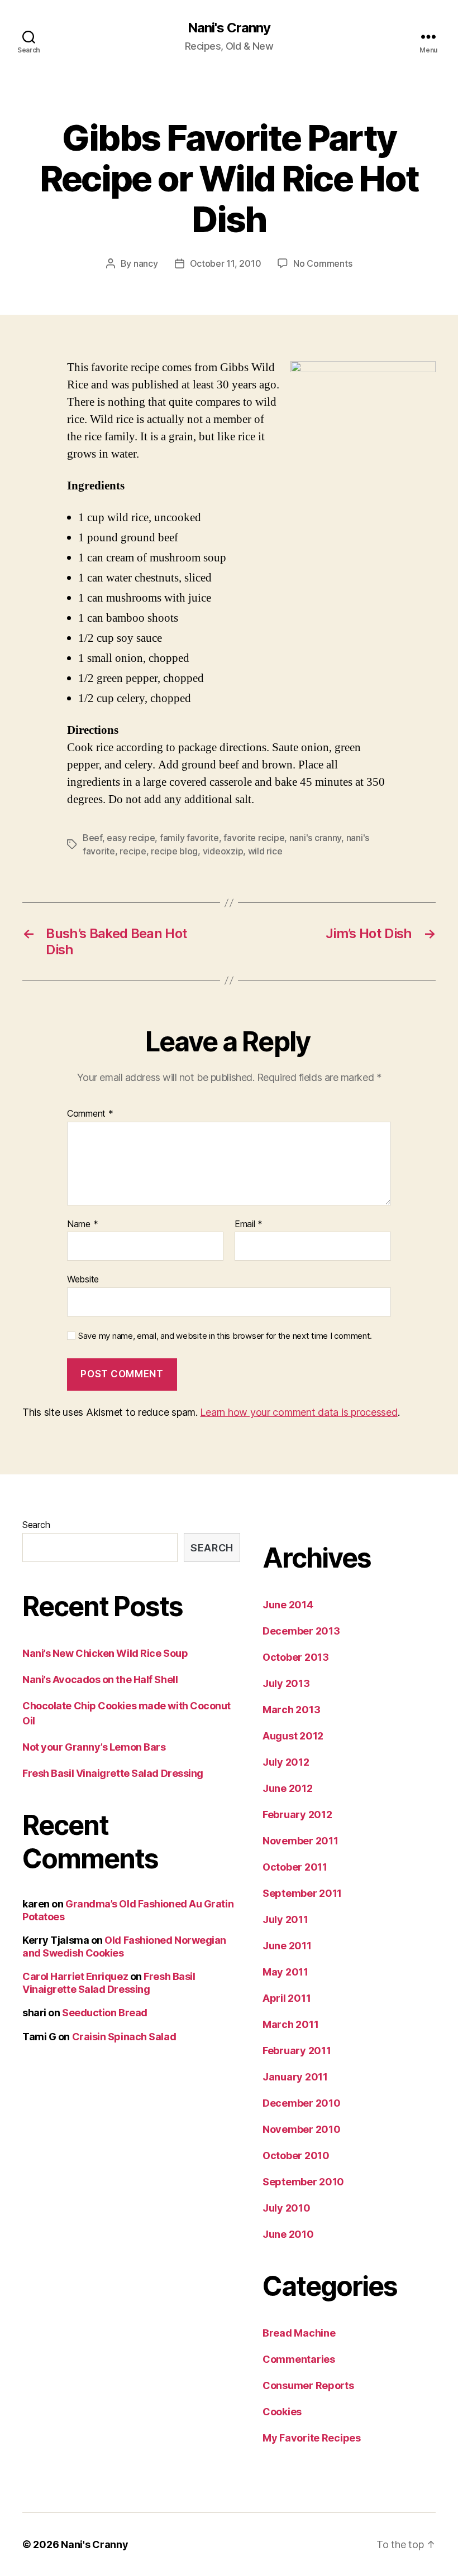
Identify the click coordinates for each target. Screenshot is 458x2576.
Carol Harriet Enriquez (75, 1976)
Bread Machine (299, 2333)
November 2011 (300, 1841)
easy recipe (131, 838)
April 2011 (287, 1998)
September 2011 (302, 1893)
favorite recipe (254, 838)
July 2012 (286, 1762)
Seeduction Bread (105, 2013)
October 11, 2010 (226, 263)
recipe (133, 851)
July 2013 (286, 1683)
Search (36, 1525)
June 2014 (288, 1605)
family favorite (189, 838)
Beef (92, 838)
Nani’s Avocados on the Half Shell (100, 1679)
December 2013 (301, 1631)
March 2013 (291, 1710)
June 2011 (287, 1946)
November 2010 (302, 2129)
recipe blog (174, 851)
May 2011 (285, 1972)
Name (82, 1224)
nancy (146, 263)
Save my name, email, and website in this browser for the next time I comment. (225, 1336)
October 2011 (295, 1867)
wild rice (265, 851)
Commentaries (299, 2359)
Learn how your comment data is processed (299, 1412)
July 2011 (285, 1919)
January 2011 (295, 2077)
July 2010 (287, 2208)
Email (249, 1224)
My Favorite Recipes (312, 2438)
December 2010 (302, 2103)
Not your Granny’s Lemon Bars (94, 1747)
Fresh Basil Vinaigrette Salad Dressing (113, 1773)
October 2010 (296, 2156)
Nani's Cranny (229, 28)
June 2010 (288, 2234)
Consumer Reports (308, 2385)
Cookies (282, 2412)
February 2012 (297, 1815)
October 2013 (296, 1657)
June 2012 (288, 1788)
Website (83, 1279)
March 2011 (290, 2024)
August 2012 (293, 1736)
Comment (90, 1114)
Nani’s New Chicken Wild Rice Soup (105, 1653)
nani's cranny (316, 838)
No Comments (323, 263)
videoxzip (223, 851)
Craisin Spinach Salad (124, 2037)
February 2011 (297, 2051)
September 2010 (303, 2182)
